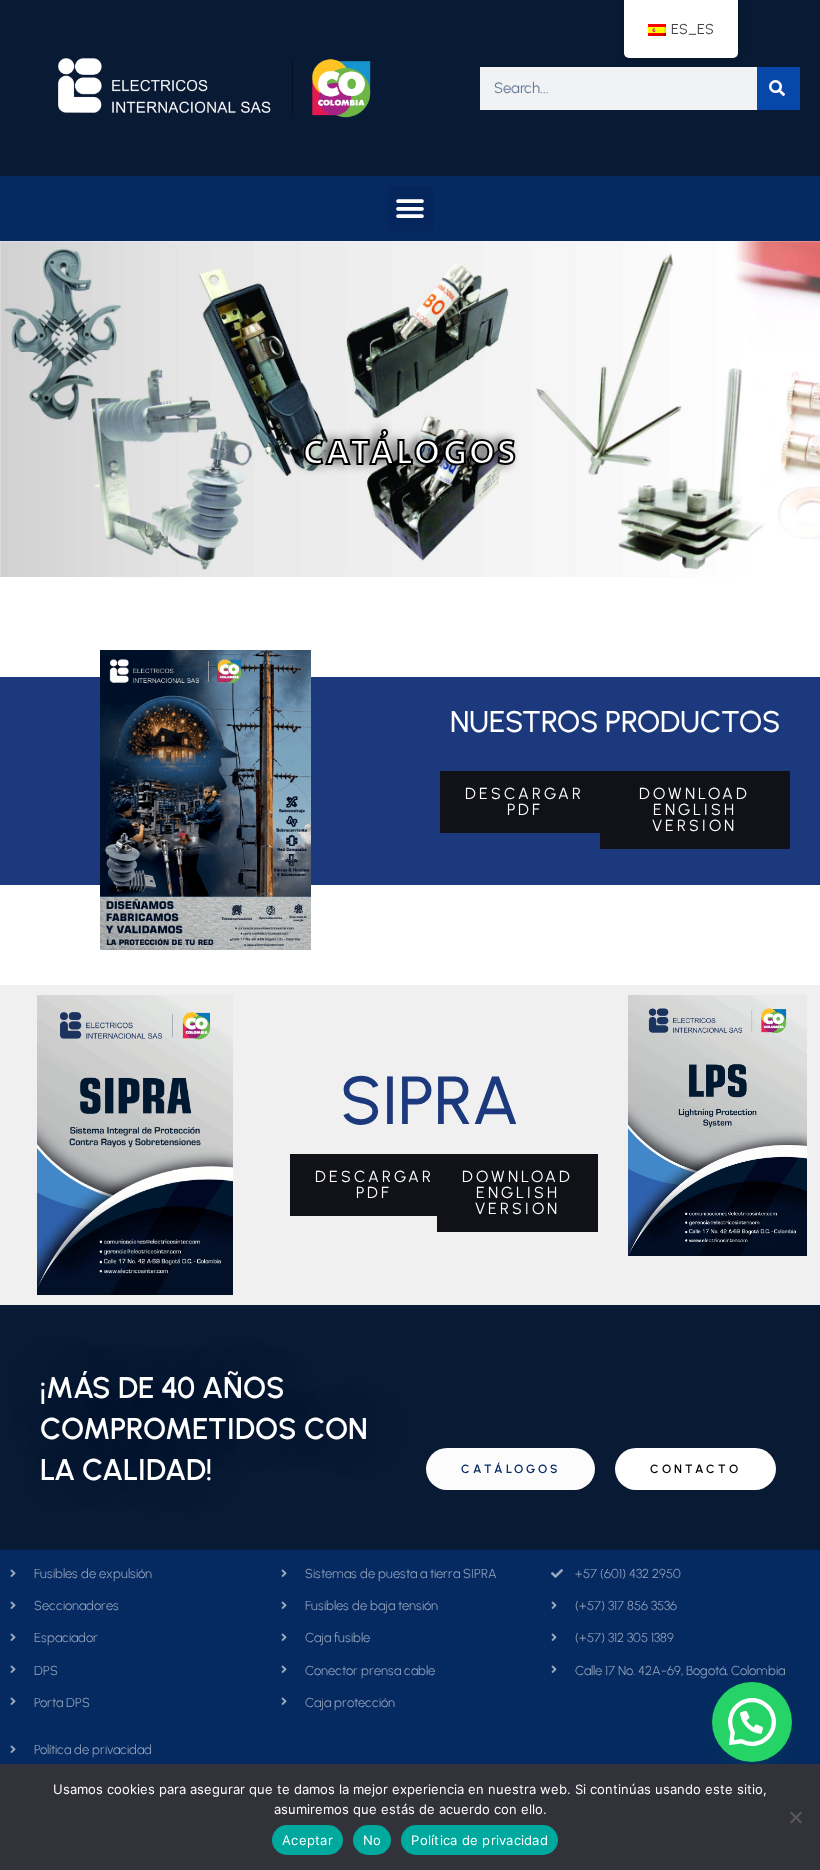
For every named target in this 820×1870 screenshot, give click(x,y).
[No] (795, 1817)
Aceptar (307, 1840)
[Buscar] (778, 88)
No (372, 1840)
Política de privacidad (479, 1840)
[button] (410, 208)
